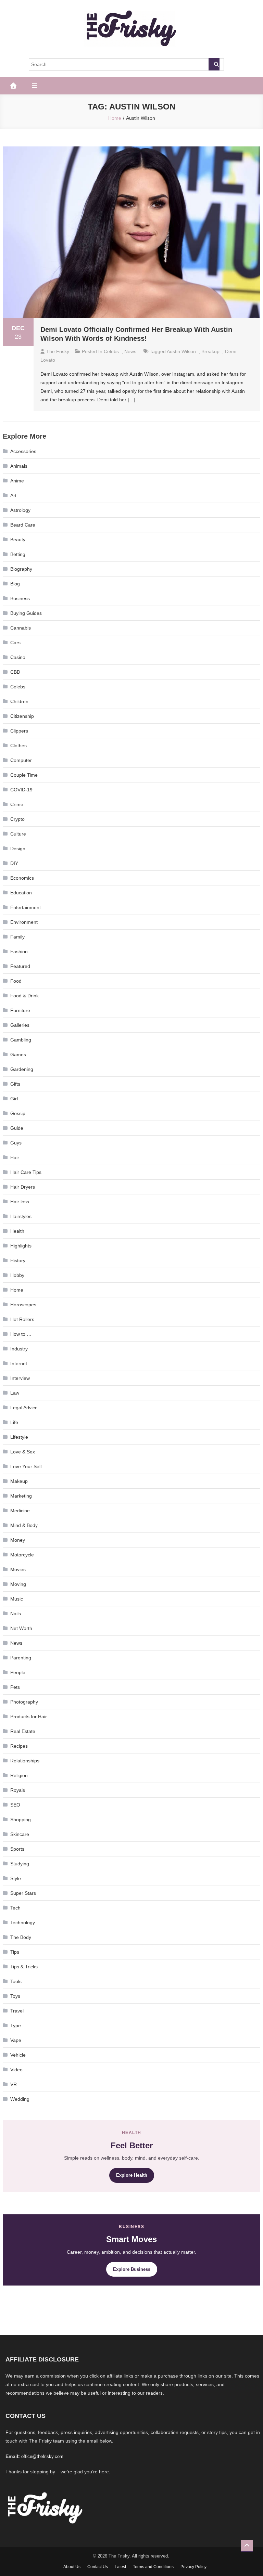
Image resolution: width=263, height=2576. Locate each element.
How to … (21, 1334)
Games (18, 1054)
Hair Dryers (23, 1187)
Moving (18, 1584)
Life (14, 1422)
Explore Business (132, 2269)
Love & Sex (23, 1452)
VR (14, 2084)
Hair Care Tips (26, 1172)
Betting (18, 554)
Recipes (19, 1746)
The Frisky (58, 351)
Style (16, 1878)
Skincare (20, 1834)
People (18, 1672)
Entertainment (26, 907)
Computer (21, 760)
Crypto (17, 819)
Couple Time (24, 775)
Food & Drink (24, 996)
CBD (15, 672)
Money (18, 1540)
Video (16, 2070)
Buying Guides (26, 613)
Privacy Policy (193, 2567)
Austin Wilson (181, 351)
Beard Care (23, 525)
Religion (19, 1775)
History (18, 1260)
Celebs (111, 351)
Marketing (21, 1496)
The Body (21, 1937)
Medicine (20, 1511)
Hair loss (20, 1202)
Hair (15, 1157)
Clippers (19, 731)
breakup (210, 351)
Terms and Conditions (153, 2567)
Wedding (20, 2099)
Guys (16, 1143)
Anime (17, 481)
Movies (18, 1569)
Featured (20, 966)
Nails (16, 1614)
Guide (17, 1128)
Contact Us (98, 2567)
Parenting (21, 1658)
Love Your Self (26, 1466)
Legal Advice (24, 1408)
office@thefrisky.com (42, 2456)
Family (17, 937)
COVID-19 (21, 790)
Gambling (21, 1040)
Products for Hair (29, 1717)
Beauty (18, 540)
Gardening (22, 1069)
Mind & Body (24, 1525)
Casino (18, 657)
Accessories (23, 451)
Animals (19, 466)
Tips (15, 1952)
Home (17, 1290)
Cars (15, 643)
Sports (17, 1849)
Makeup (19, 1481)
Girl (14, 1099)
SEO (15, 1805)
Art (13, 495)
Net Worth (21, 1628)
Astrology (20, 510)
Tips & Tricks (24, 1967)
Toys (15, 1996)
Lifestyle (19, 1437)
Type (16, 2025)
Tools (16, 1981)
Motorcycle (22, 1555)
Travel (17, 2011)
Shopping (21, 1820)
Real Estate (23, 1731)
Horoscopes (23, 1305)
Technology (23, 1923)
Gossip (18, 1113)
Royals (18, 1790)
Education (21, 893)
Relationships (25, 1761)
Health (17, 1231)
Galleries (20, 1025)
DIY (14, 863)
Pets (15, 1687)
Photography (24, 1702)
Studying (20, 1864)
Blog (15, 584)
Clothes (18, 746)
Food (16, 981)
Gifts (15, 1084)
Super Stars (23, 1893)
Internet (19, 1363)
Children (19, 701)
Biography (21, 569)
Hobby (17, 1275)
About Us (72, 2567)
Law (15, 1393)
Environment (24, 922)
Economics (22, 878)
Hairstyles (21, 1216)
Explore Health (132, 2175)
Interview (20, 1378)
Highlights (21, 1246)
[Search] (214, 64)
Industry (19, 1349)
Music (17, 1599)
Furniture (20, 1010)
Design (18, 849)
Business (20, 598)
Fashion (19, 952)
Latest (120, 2567)
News (130, 351)
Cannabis (21, 628)
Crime (17, 804)
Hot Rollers (22, 1319)
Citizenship (22, 716)
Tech (15, 1908)
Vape (16, 2040)
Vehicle (18, 2055)
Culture (18, 834)
